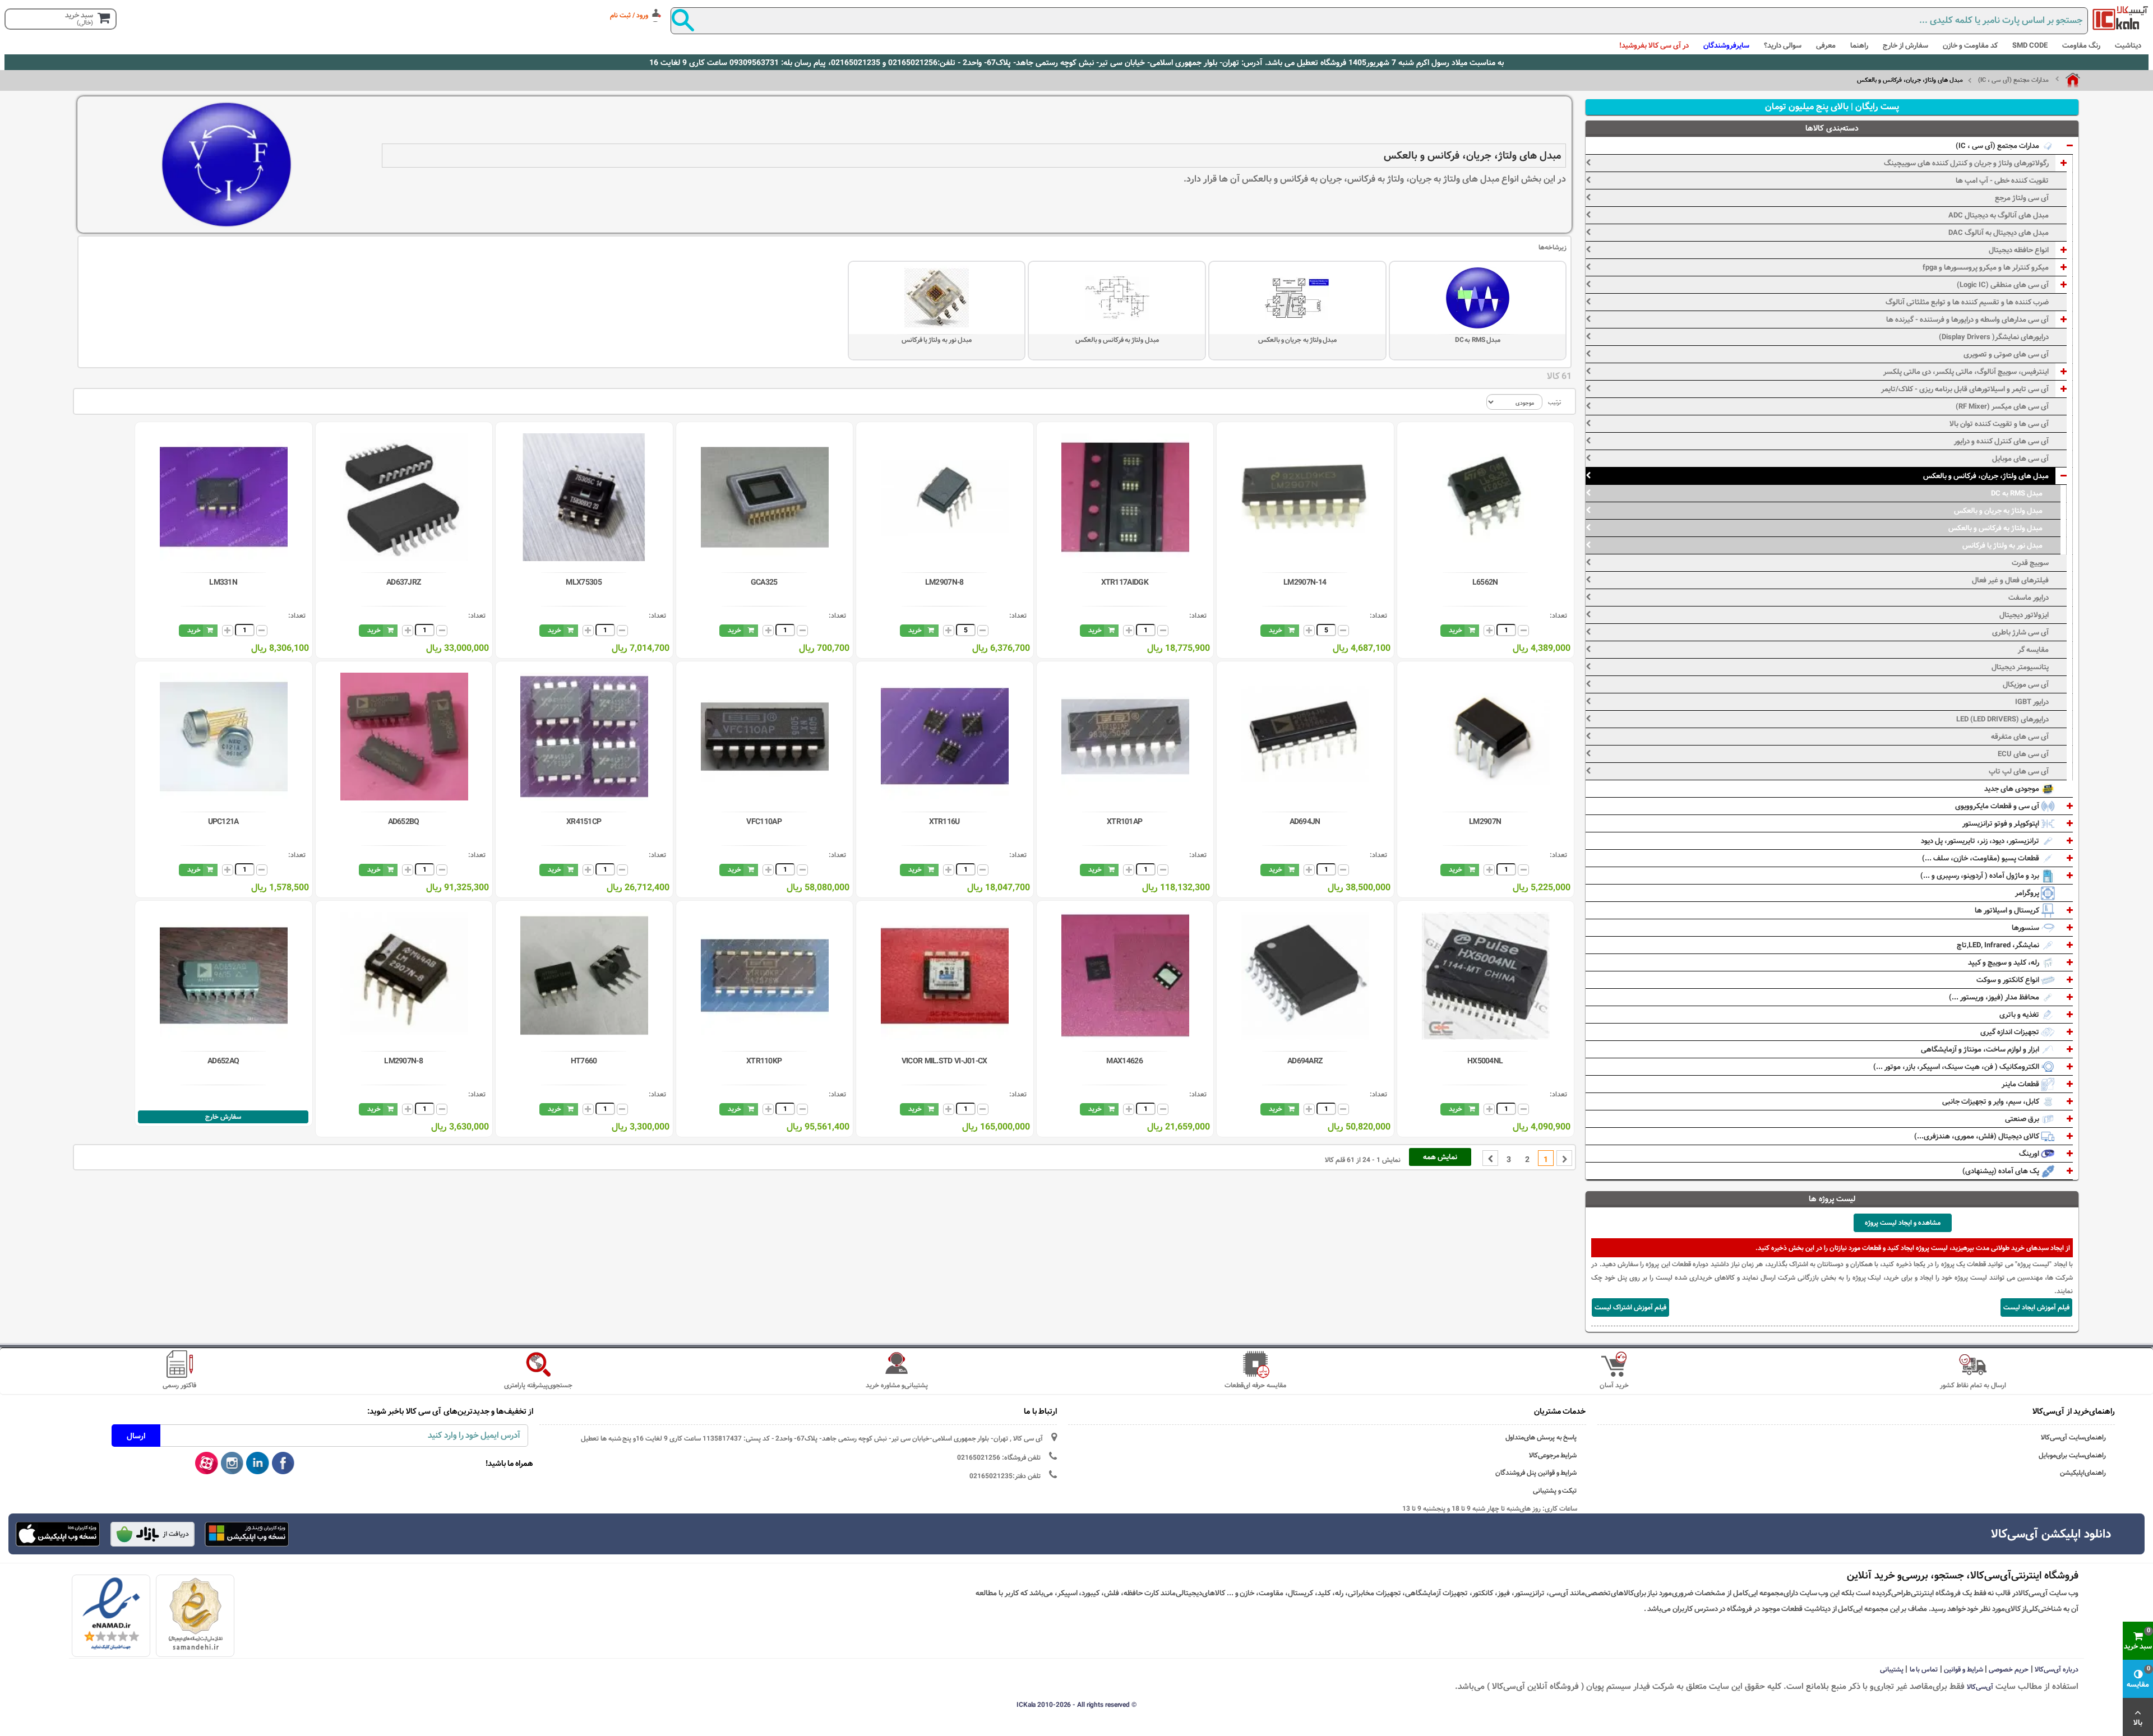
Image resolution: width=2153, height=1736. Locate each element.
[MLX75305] (584, 497)
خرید (1456, 630)
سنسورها (2026, 928)
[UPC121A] (224, 737)
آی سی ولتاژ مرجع (2022, 198)
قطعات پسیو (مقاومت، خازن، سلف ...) (1981, 858)
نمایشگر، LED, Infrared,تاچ (1999, 945)
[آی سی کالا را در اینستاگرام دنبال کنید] (232, 1464)
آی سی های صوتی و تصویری (2006, 354)
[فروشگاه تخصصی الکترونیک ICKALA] (2120, 18)
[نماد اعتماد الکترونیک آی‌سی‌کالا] (111, 1614)
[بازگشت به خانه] (2068, 80)
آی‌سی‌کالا (1980, 1687)
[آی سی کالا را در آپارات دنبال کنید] (207, 1464)
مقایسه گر (2033, 650)
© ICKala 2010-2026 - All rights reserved (1076, 1705)
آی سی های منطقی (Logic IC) (2003, 285)
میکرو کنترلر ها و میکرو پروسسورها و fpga (1986, 267)
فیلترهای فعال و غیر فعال (2010, 580)
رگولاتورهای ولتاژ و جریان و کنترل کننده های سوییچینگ (1966, 163)
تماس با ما (1924, 1669)
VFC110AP (764, 822)
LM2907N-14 (1305, 582)
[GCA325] (765, 497)
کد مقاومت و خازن (1970, 45)
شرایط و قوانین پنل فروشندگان (1536, 1473)
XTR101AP (1124, 822)
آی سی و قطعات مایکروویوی (1998, 806)
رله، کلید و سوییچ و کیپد (2004, 962)
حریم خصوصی (2009, 1669)
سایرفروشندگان (1726, 45)
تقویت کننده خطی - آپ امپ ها (2002, 180)
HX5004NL (1485, 1061)
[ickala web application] (247, 1535)
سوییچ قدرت (2030, 563)
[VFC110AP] (765, 737)
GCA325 (764, 582)
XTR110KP (764, 1061)
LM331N (223, 582)
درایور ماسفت (2029, 598)
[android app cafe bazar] (153, 1535)
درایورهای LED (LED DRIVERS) (2002, 719)
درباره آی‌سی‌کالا (2057, 1669)
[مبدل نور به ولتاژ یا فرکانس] (937, 298)
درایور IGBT (2032, 702)
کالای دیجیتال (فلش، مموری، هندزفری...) (1978, 1136)
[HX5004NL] (1486, 976)
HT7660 (584, 1061)
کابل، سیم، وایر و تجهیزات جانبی (1992, 1101)
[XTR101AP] (1125, 737)
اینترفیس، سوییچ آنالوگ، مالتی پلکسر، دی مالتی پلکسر (1966, 372)
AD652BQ (404, 822)
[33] (58, 1534)
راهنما (1859, 45)
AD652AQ (223, 1061)
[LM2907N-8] (945, 497)
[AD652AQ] (224, 976)
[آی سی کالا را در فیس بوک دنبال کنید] (283, 1464)
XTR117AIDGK (1125, 582)
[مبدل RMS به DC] (1478, 298)
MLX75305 (583, 582)
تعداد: (1558, 615)
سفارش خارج (223, 1117)
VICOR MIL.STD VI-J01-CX (944, 1061)
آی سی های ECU (2023, 754)
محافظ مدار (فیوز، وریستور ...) (1995, 997)
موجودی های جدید (2013, 789)
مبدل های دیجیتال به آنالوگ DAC (1999, 233)
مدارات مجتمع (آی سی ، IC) (2013, 80)
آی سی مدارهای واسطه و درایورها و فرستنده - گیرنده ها (1967, 320)
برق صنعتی (2023, 1119)
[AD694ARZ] (1305, 976)
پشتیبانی (1892, 1669)
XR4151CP (584, 822)
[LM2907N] (1486, 737)
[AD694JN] (1305, 737)
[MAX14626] (1125, 976)
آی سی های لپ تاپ (2019, 771)
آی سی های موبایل (2020, 459)
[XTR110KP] (765, 976)
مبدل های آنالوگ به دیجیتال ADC (1999, 215)
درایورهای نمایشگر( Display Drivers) (1994, 337)
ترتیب (1554, 402)
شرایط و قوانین (1963, 1669)
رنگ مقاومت (2081, 45)
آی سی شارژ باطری (2020, 632)
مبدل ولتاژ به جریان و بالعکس (1298, 340)
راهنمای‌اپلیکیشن (2083, 1473)
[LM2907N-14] (1305, 497)
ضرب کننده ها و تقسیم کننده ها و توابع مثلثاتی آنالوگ (1967, 302)
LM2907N (1485, 822)
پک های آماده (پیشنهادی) (2002, 1171)
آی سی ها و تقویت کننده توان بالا (1999, 424)
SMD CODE (2030, 45)
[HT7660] (584, 976)
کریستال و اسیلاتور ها (2008, 910)
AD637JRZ (403, 582)
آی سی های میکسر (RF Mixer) (2002, 406)
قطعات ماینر (2021, 1084)
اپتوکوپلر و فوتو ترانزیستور (2002, 823)
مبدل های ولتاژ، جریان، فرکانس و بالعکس (1986, 476)
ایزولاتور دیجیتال (2024, 615)
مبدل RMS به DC (1477, 340)
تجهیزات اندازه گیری (2011, 1032)
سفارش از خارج (1905, 45)
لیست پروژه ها (1832, 1199)
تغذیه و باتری (2020, 1015)
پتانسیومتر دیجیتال (2020, 667)
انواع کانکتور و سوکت (2009, 980)
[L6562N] (1486, 497)
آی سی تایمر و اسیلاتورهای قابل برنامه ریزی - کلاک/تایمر (1965, 389)
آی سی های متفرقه (2020, 737)
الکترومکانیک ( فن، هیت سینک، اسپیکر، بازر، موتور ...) (1957, 1067)
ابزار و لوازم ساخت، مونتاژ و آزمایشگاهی (1981, 1049)
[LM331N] (224, 497)
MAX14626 (1124, 1061)
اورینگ (2030, 1154)
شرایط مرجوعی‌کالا (1553, 1455)
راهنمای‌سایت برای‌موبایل (2072, 1455)
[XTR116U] (945, 737)
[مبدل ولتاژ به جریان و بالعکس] (1297, 298)
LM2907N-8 (944, 582)
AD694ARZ (1305, 1061)
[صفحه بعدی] (1490, 1158)
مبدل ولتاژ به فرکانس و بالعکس (1117, 340)
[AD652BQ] (404, 737)
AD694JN (1305, 822)
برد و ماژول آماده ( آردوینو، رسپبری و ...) (1981, 876)
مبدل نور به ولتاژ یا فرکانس (937, 340)
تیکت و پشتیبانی (1555, 1491)
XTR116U (944, 822)
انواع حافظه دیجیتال (2019, 250)
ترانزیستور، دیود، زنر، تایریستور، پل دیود (1981, 841)
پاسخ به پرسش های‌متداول (1541, 1438)
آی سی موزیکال (2026, 684)
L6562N (1485, 582)
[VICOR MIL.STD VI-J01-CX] (945, 976)
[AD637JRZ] (404, 497)
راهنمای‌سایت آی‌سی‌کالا (2073, 1438)
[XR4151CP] (584, 737)
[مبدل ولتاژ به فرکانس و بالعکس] (1117, 298)
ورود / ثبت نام (629, 15)
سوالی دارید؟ (1783, 45)
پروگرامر (2028, 893)
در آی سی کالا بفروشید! (1654, 45)
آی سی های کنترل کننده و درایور (2001, 441)
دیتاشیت (2128, 45)
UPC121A (223, 822)
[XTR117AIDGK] (1125, 497)
